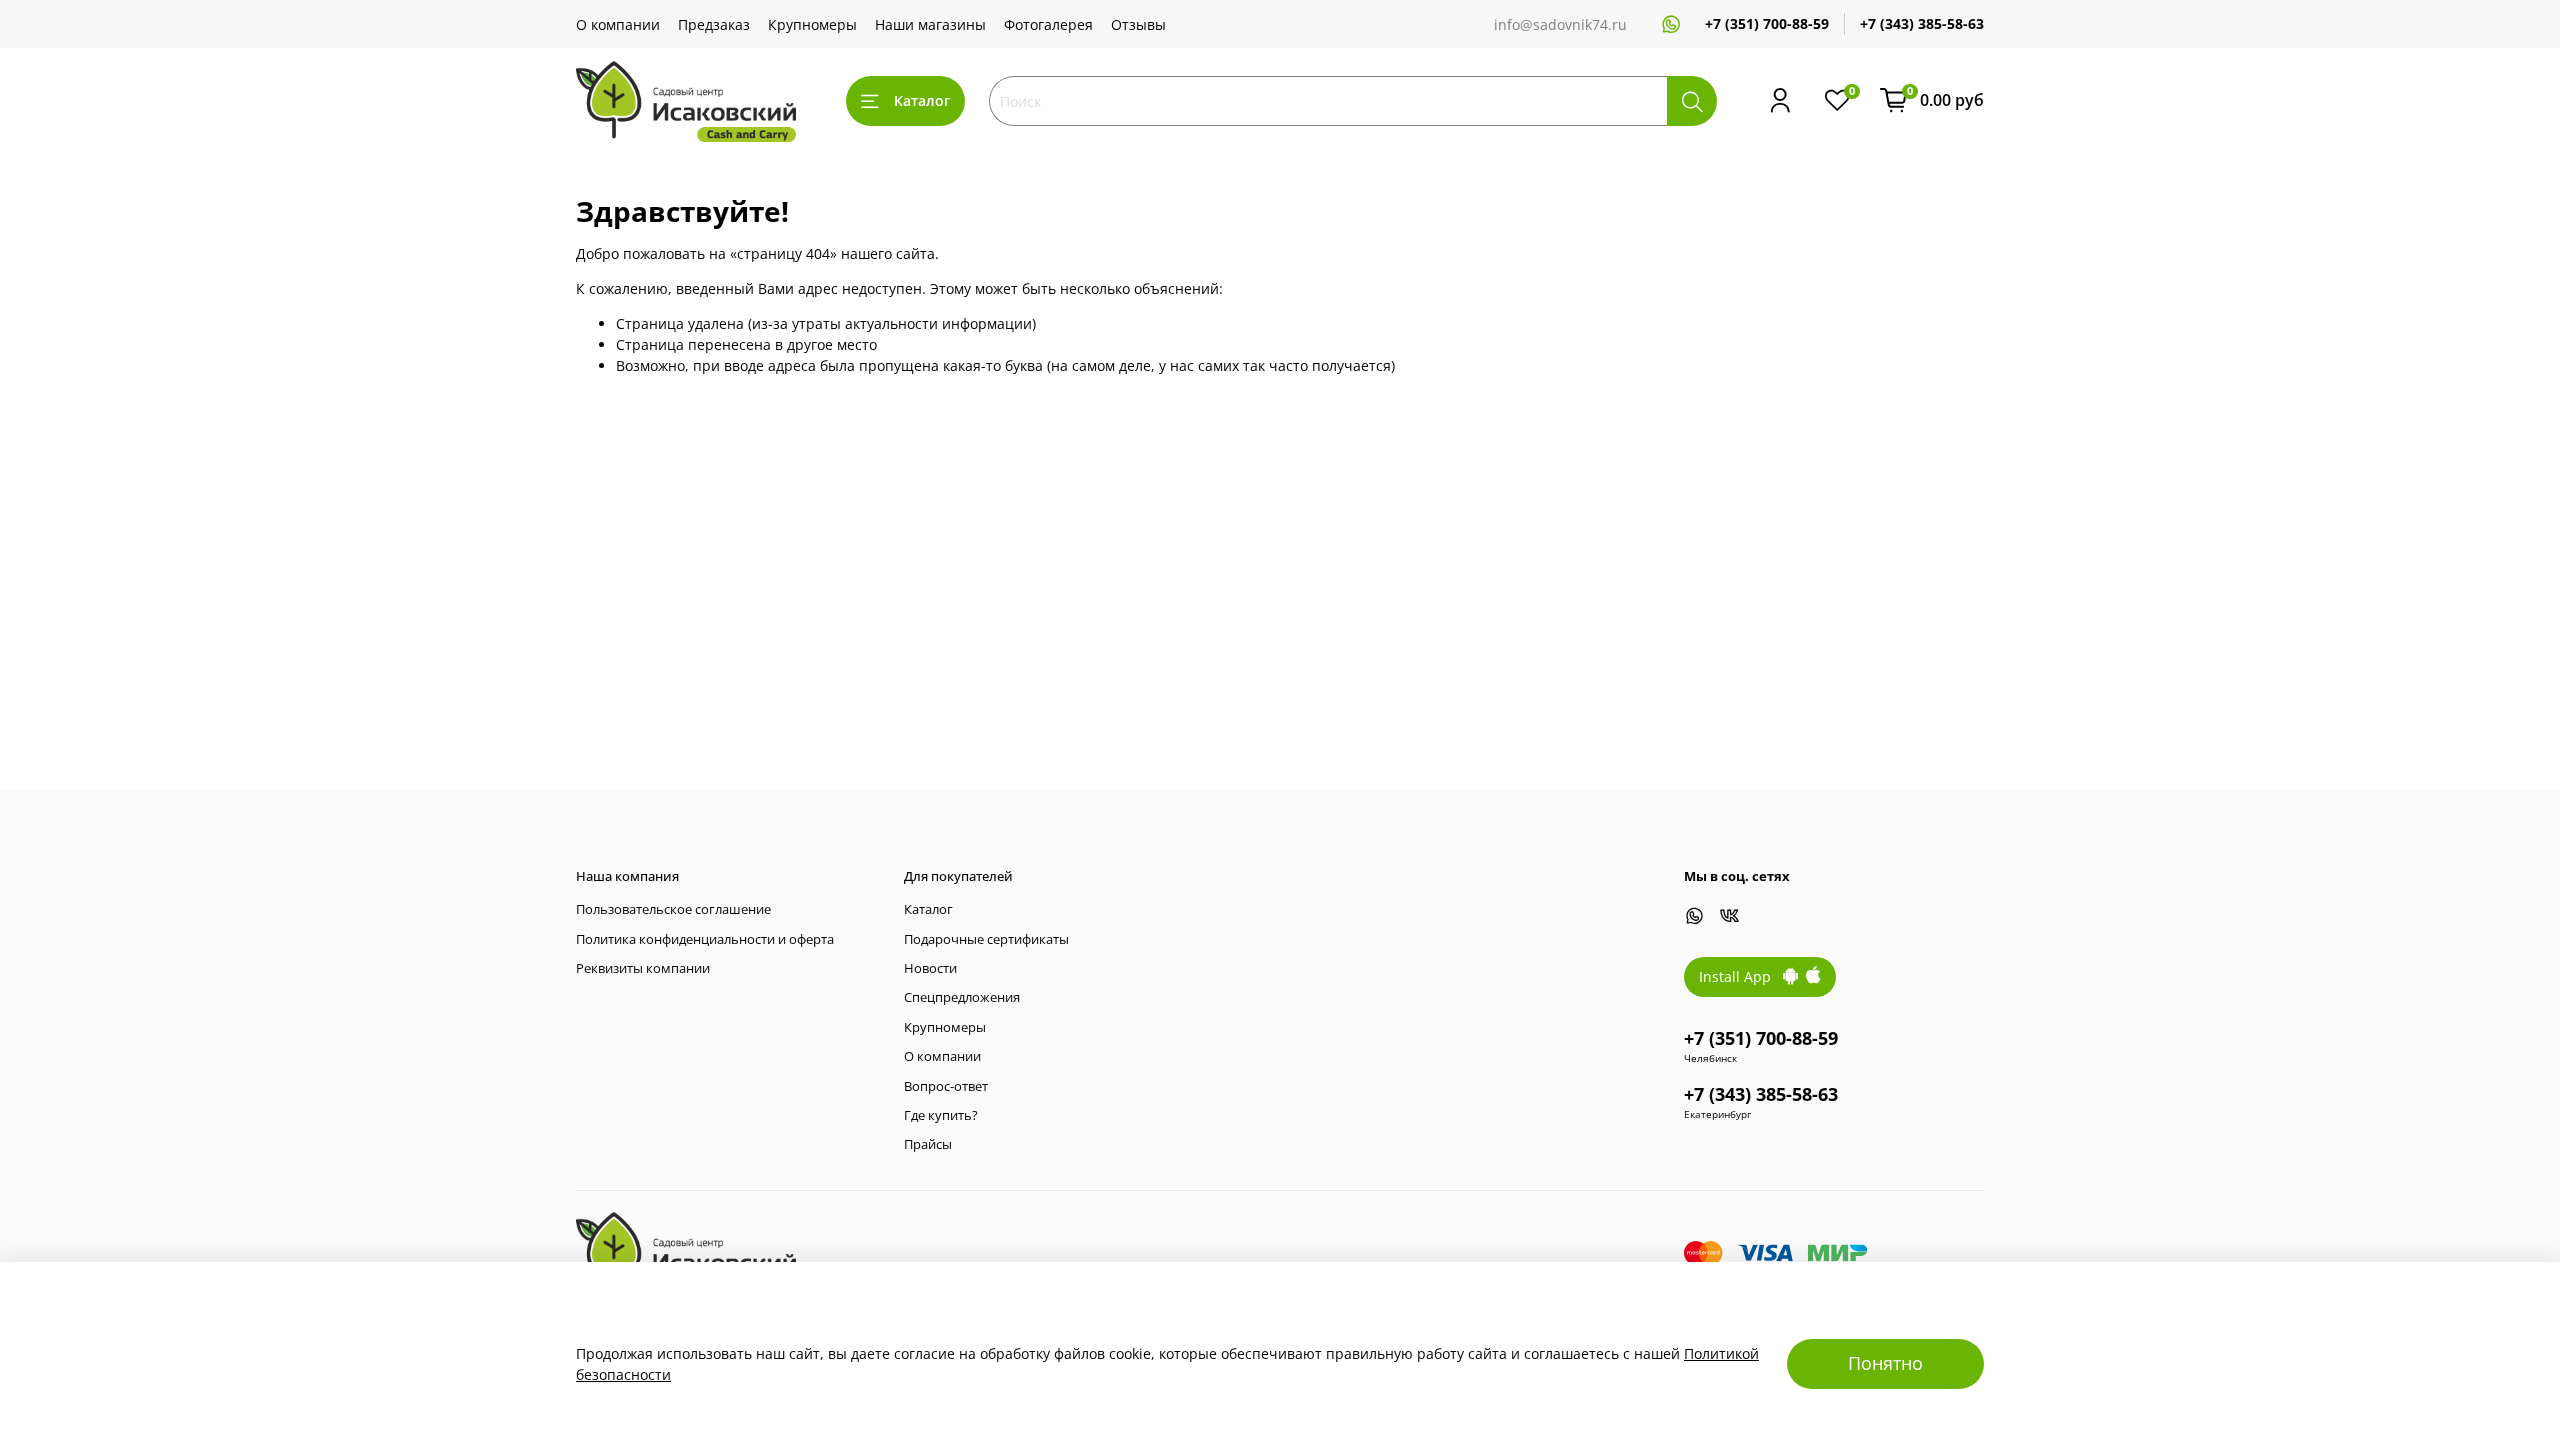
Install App (1741, 976)
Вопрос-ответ (946, 1086)
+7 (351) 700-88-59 (1767, 23)
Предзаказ (714, 24)
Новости (930, 968)
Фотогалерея (1048, 24)
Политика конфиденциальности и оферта (705, 939)
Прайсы (928, 1144)
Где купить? (941, 1115)
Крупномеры (812, 24)
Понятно (1885, 1363)
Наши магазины (930, 24)
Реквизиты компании (643, 968)
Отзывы (1138, 24)
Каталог (922, 100)
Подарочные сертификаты (986, 939)
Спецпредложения (962, 997)
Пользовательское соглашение (673, 909)
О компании (618, 24)
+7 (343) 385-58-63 (1922, 23)
